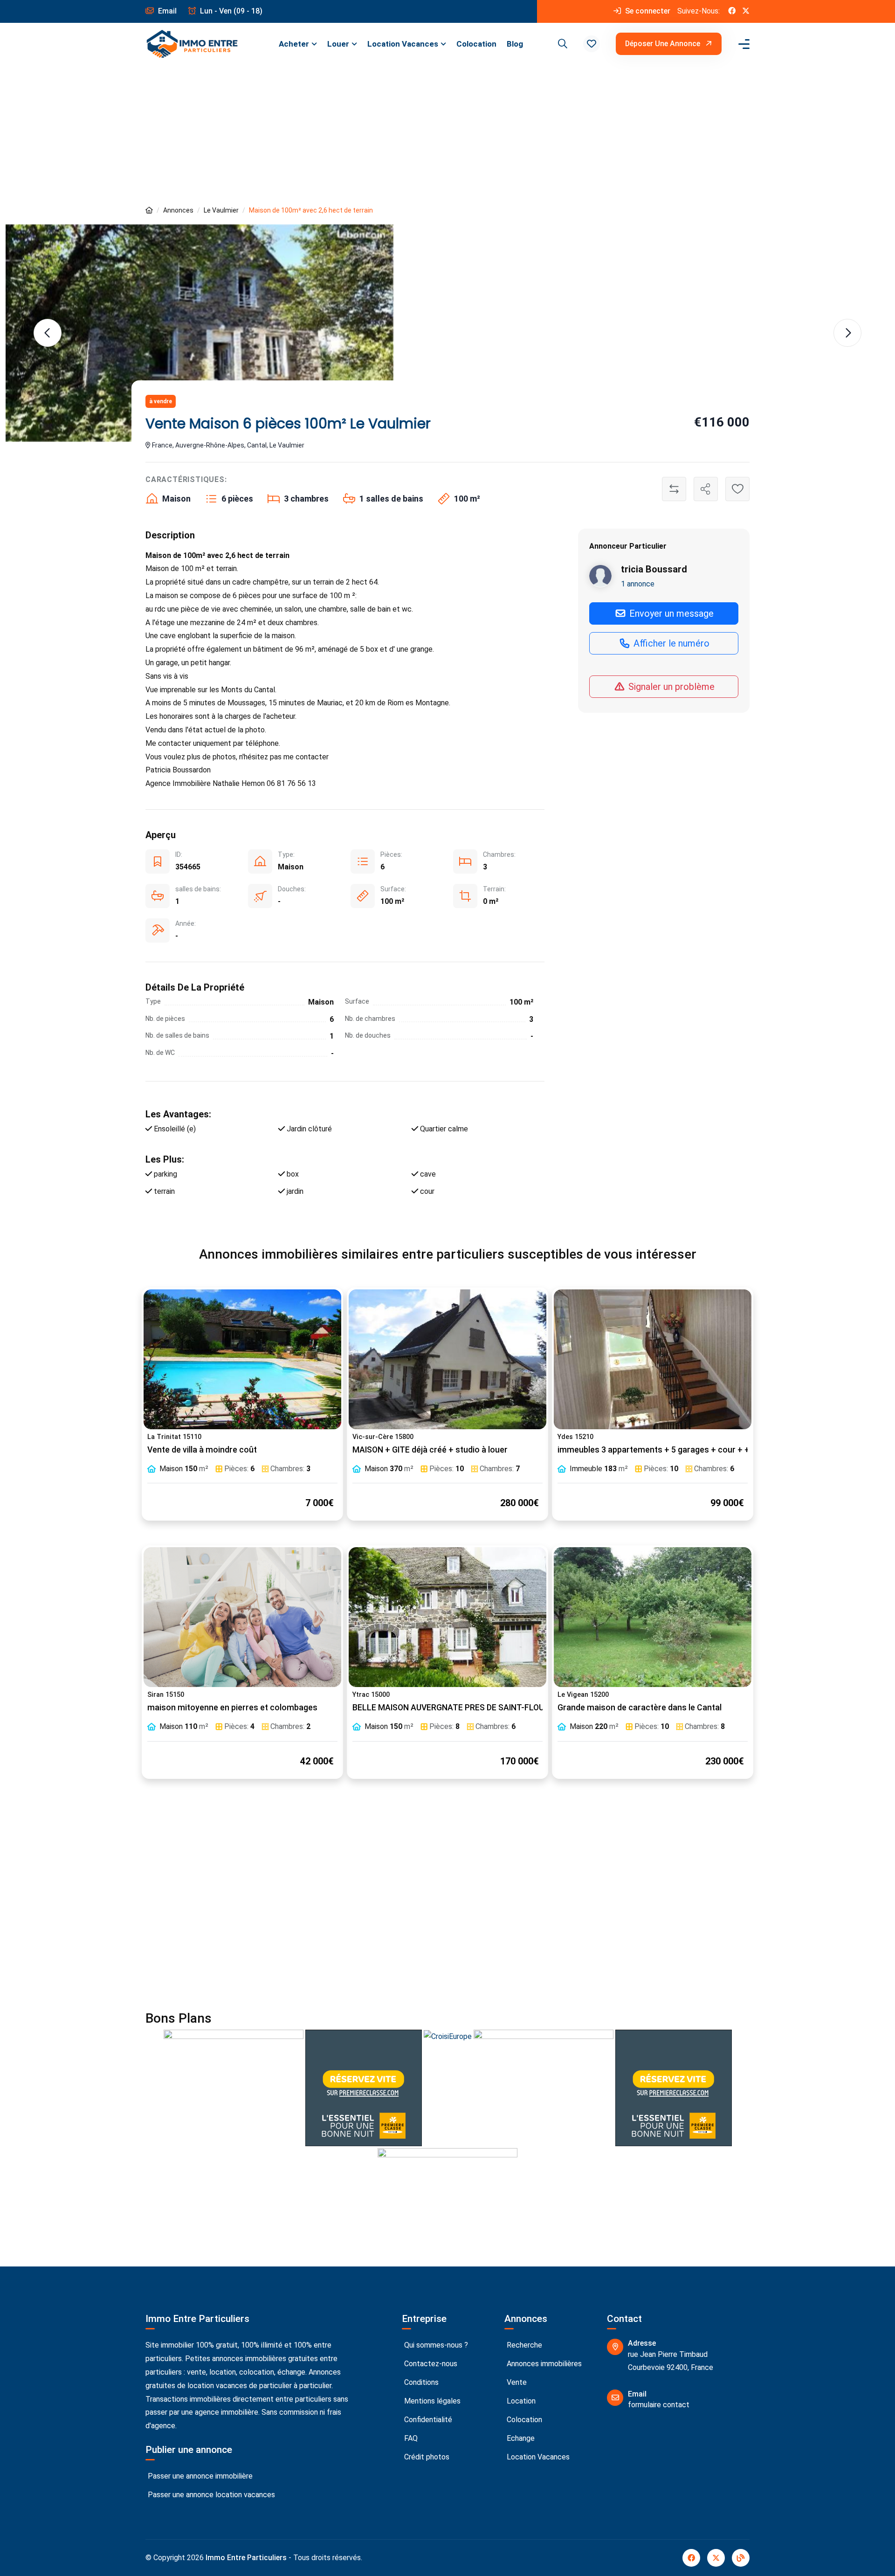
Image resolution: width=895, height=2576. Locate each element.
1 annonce (638, 583)
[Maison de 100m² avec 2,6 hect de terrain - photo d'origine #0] (200, 333)
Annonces (178, 210)
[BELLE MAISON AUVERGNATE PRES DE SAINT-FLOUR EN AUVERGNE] (447, 1617)
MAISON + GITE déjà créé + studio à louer (430, 1450)
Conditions (420, 2382)
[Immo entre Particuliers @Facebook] (732, 11)
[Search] (561, 44)
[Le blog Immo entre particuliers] (741, 2558)
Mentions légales (431, 2401)
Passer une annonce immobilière (199, 2476)
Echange (520, 2438)
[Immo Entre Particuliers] (192, 44)
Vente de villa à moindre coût (202, 1450)
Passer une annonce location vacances (210, 2495)
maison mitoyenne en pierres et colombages (232, 1708)
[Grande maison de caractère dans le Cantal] (653, 1617)
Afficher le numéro (670, 643)
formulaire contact (659, 2405)
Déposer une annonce (664, 44)
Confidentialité (427, 2420)
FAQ (410, 2438)
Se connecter (647, 11)
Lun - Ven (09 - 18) (230, 11)
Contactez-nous (430, 2364)
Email (166, 11)
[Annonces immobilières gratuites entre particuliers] (149, 210)
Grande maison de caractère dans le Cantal (640, 1708)
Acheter (294, 44)
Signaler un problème (670, 686)
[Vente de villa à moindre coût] (242, 1359)
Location (520, 2401)
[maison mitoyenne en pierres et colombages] (242, 1617)
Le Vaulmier (221, 210)
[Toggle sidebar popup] (743, 44)
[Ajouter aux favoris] (737, 489)
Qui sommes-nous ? (435, 2345)
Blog (515, 44)
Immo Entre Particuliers (246, 2558)
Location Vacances (403, 44)
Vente (516, 2382)
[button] (592, 44)
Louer (338, 44)
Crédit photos (426, 2457)
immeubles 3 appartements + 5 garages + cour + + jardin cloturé (680, 1450)
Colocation (476, 44)
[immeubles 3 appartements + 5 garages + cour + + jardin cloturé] (653, 1359)
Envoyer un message (670, 613)
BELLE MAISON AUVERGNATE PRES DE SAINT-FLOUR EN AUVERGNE (478, 1708)
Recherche (523, 2345)
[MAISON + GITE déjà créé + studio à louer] (447, 1359)
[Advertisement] (447, 135)
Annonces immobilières (543, 2364)
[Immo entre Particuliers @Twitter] (746, 11)
